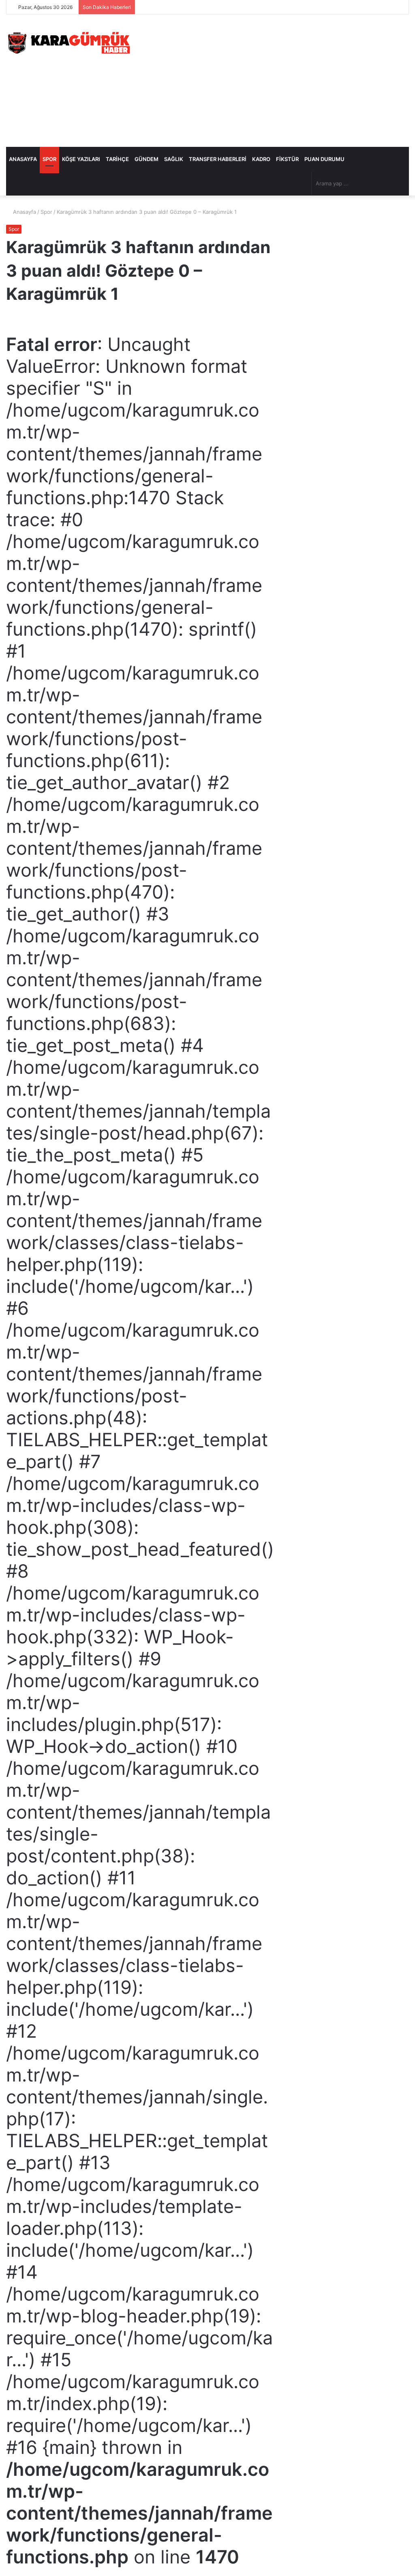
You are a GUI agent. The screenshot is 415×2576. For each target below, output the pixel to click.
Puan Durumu (324, 159)
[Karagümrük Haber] (69, 43)
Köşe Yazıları (81, 159)
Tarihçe (117, 159)
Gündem (147, 159)
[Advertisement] (279, 80)
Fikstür (287, 159)
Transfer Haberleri (218, 159)
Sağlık (174, 159)
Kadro (261, 159)
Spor (49, 159)
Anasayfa (23, 159)
